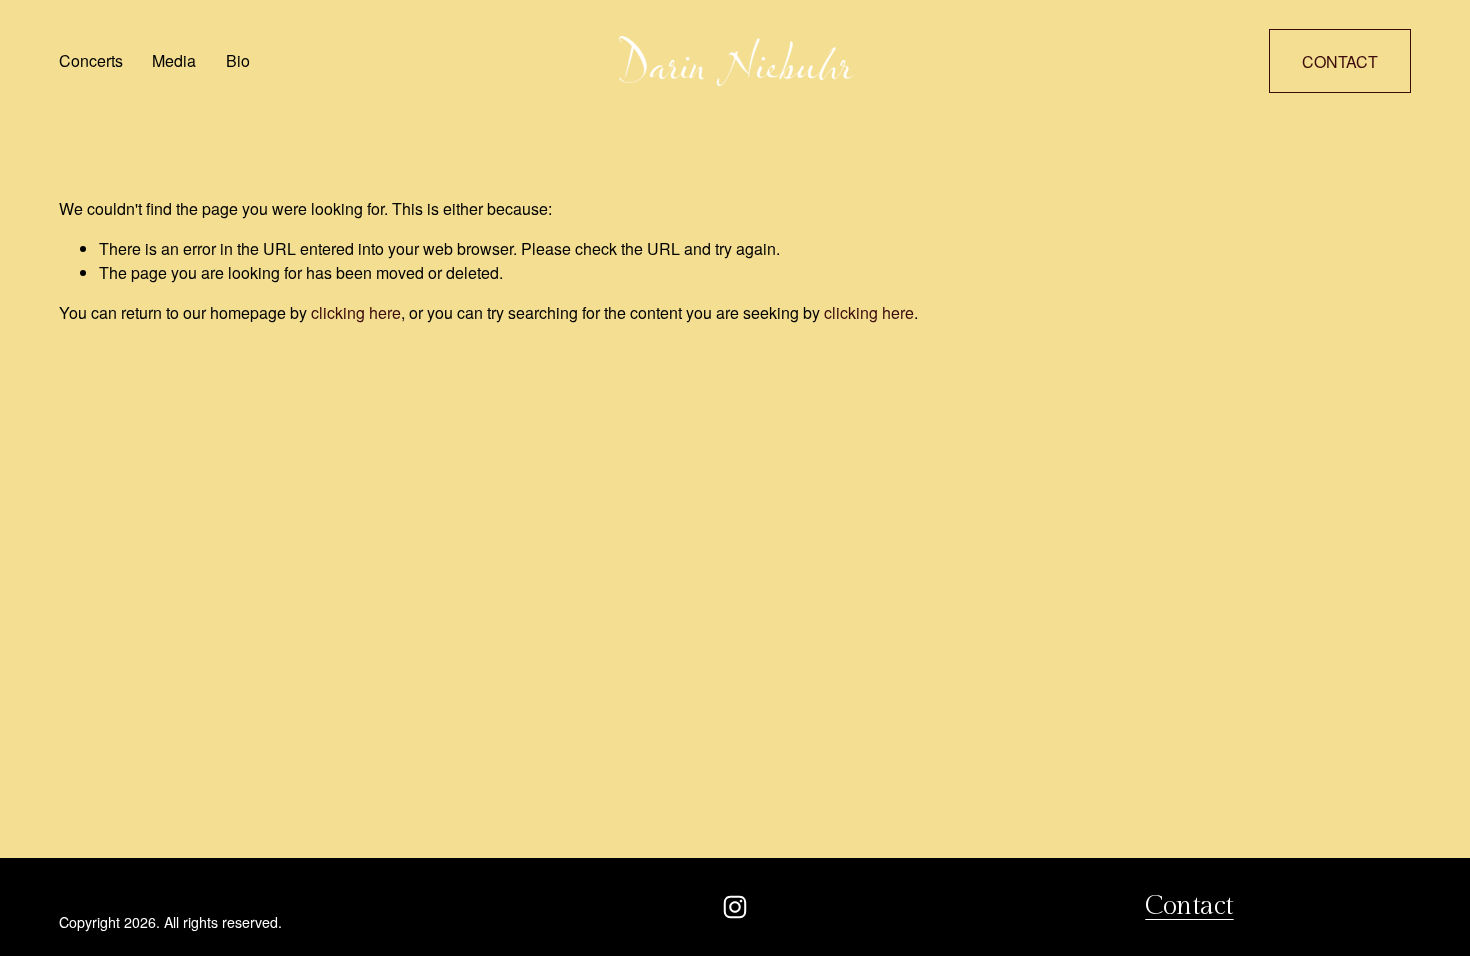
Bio (238, 60)
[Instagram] (735, 907)
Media (174, 60)
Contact (1340, 61)
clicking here (356, 312)
